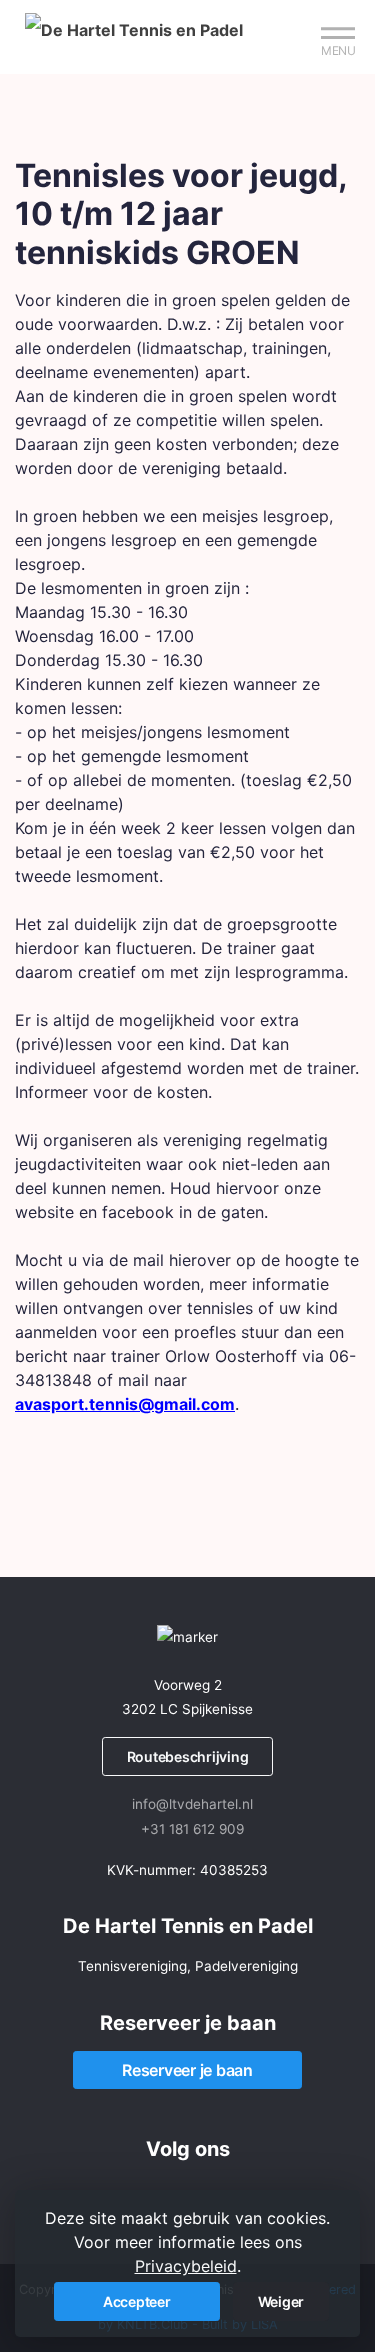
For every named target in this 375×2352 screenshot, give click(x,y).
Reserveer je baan (187, 2070)
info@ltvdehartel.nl (192, 1804)
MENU (338, 50)
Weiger (281, 2301)
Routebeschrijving (188, 1756)
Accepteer (137, 2301)
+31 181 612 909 (192, 1829)
